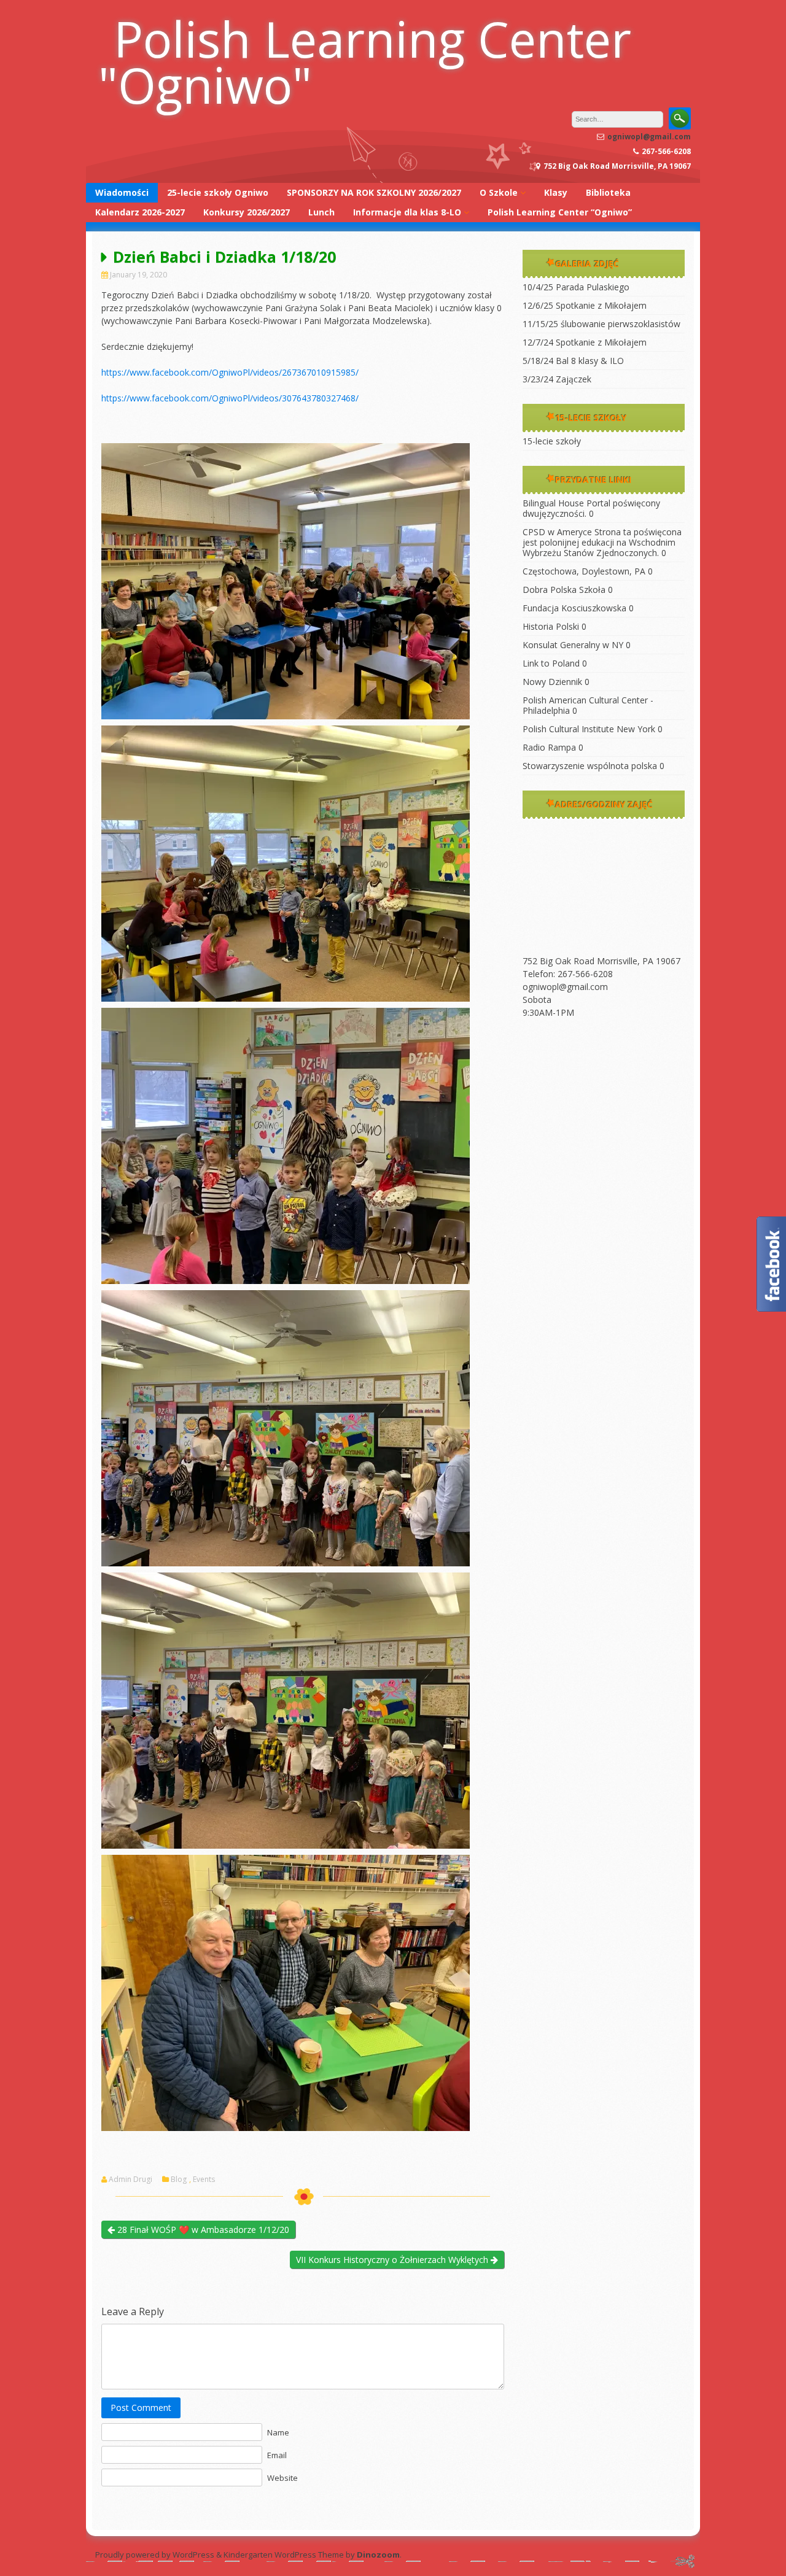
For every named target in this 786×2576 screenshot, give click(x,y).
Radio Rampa (549, 747)
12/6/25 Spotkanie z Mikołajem (585, 305)
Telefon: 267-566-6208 (568, 974)
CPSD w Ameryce (557, 532)
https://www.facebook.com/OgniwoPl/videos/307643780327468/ (230, 398)
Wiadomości (122, 192)
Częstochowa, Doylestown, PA (584, 571)
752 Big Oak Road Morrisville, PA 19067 (601, 961)
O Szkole (499, 192)
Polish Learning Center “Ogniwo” (560, 212)
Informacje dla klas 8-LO (407, 212)
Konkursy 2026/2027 (247, 212)
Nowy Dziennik (552, 682)
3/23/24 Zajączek (557, 379)
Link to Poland (551, 663)
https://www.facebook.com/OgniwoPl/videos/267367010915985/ (230, 372)
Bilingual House (553, 503)
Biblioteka (608, 192)
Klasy (556, 192)
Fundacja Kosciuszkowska (574, 608)
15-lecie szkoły (552, 441)
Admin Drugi (130, 2180)
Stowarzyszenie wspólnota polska (590, 766)
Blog (179, 2180)
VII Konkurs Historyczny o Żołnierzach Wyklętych (393, 2260)
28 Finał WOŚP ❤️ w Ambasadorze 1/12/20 (202, 2230)
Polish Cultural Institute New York (589, 729)
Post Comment (141, 2408)
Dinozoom (378, 2555)
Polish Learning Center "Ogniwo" (365, 61)
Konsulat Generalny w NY (573, 645)
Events (204, 2180)
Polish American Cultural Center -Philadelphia (588, 705)
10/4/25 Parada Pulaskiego (576, 287)
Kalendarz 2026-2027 (140, 212)
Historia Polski (551, 626)
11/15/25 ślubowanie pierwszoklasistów (601, 324)
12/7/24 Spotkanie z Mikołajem (585, 342)
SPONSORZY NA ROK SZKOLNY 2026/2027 (374, 192)
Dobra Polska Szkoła (564, 590)
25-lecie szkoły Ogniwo (218, 192)
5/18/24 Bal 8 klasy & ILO (573, 361)
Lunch (321, 212)
